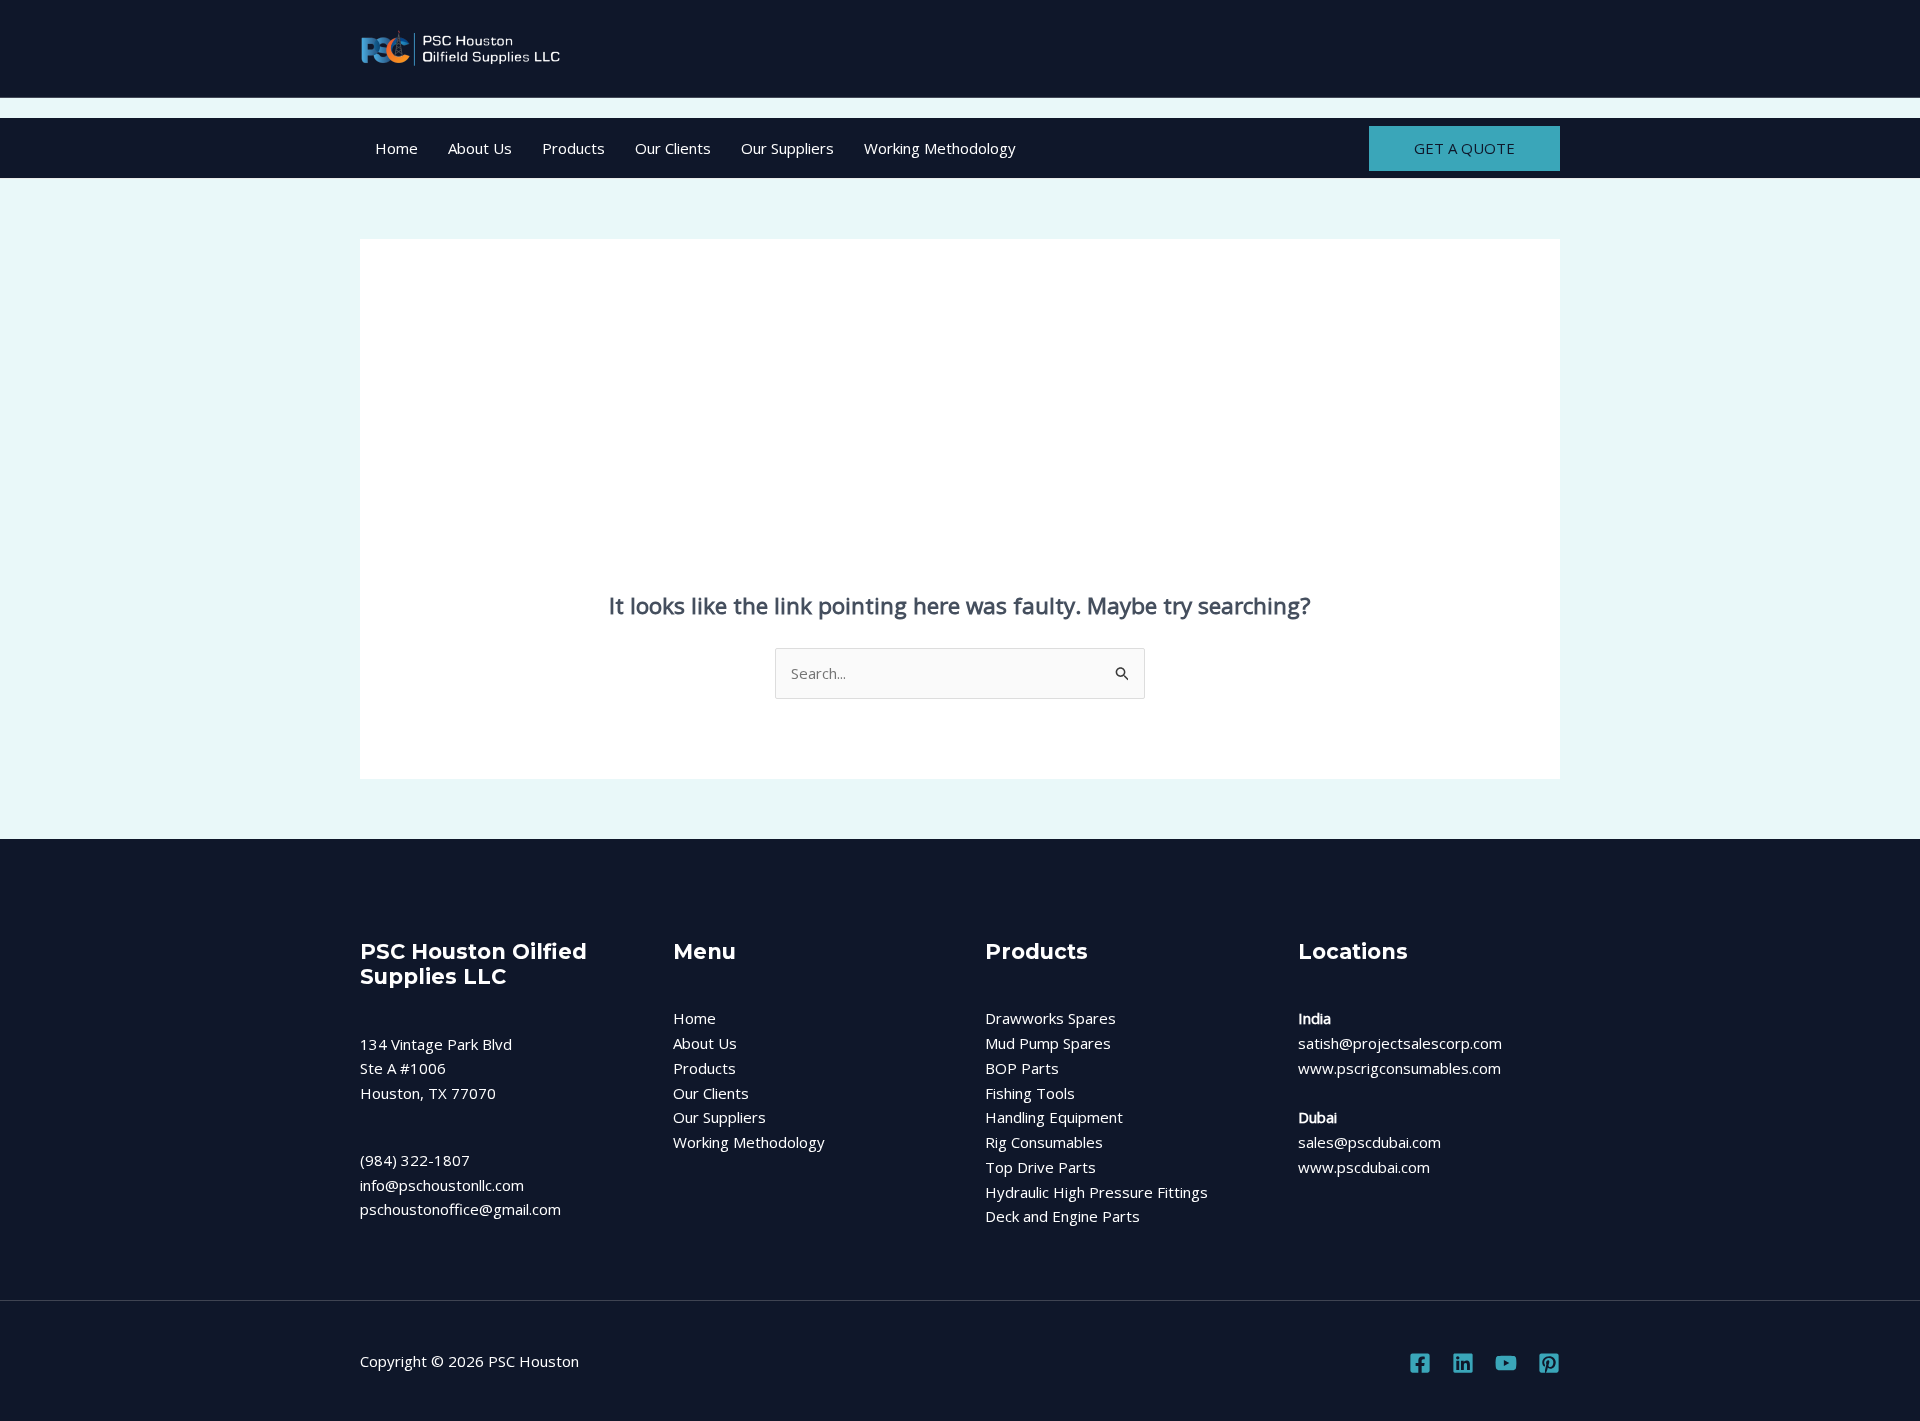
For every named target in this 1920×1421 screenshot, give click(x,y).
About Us (480, 148)
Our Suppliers (787, 148)
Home (396, 148)
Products (573, 148)
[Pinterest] (1549, 1363)
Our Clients (673, 148)
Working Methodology (940, 148)
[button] (1464, 148)
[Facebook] (1420, 1363)
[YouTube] (1506, 1363)
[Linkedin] (1463, 1363)
